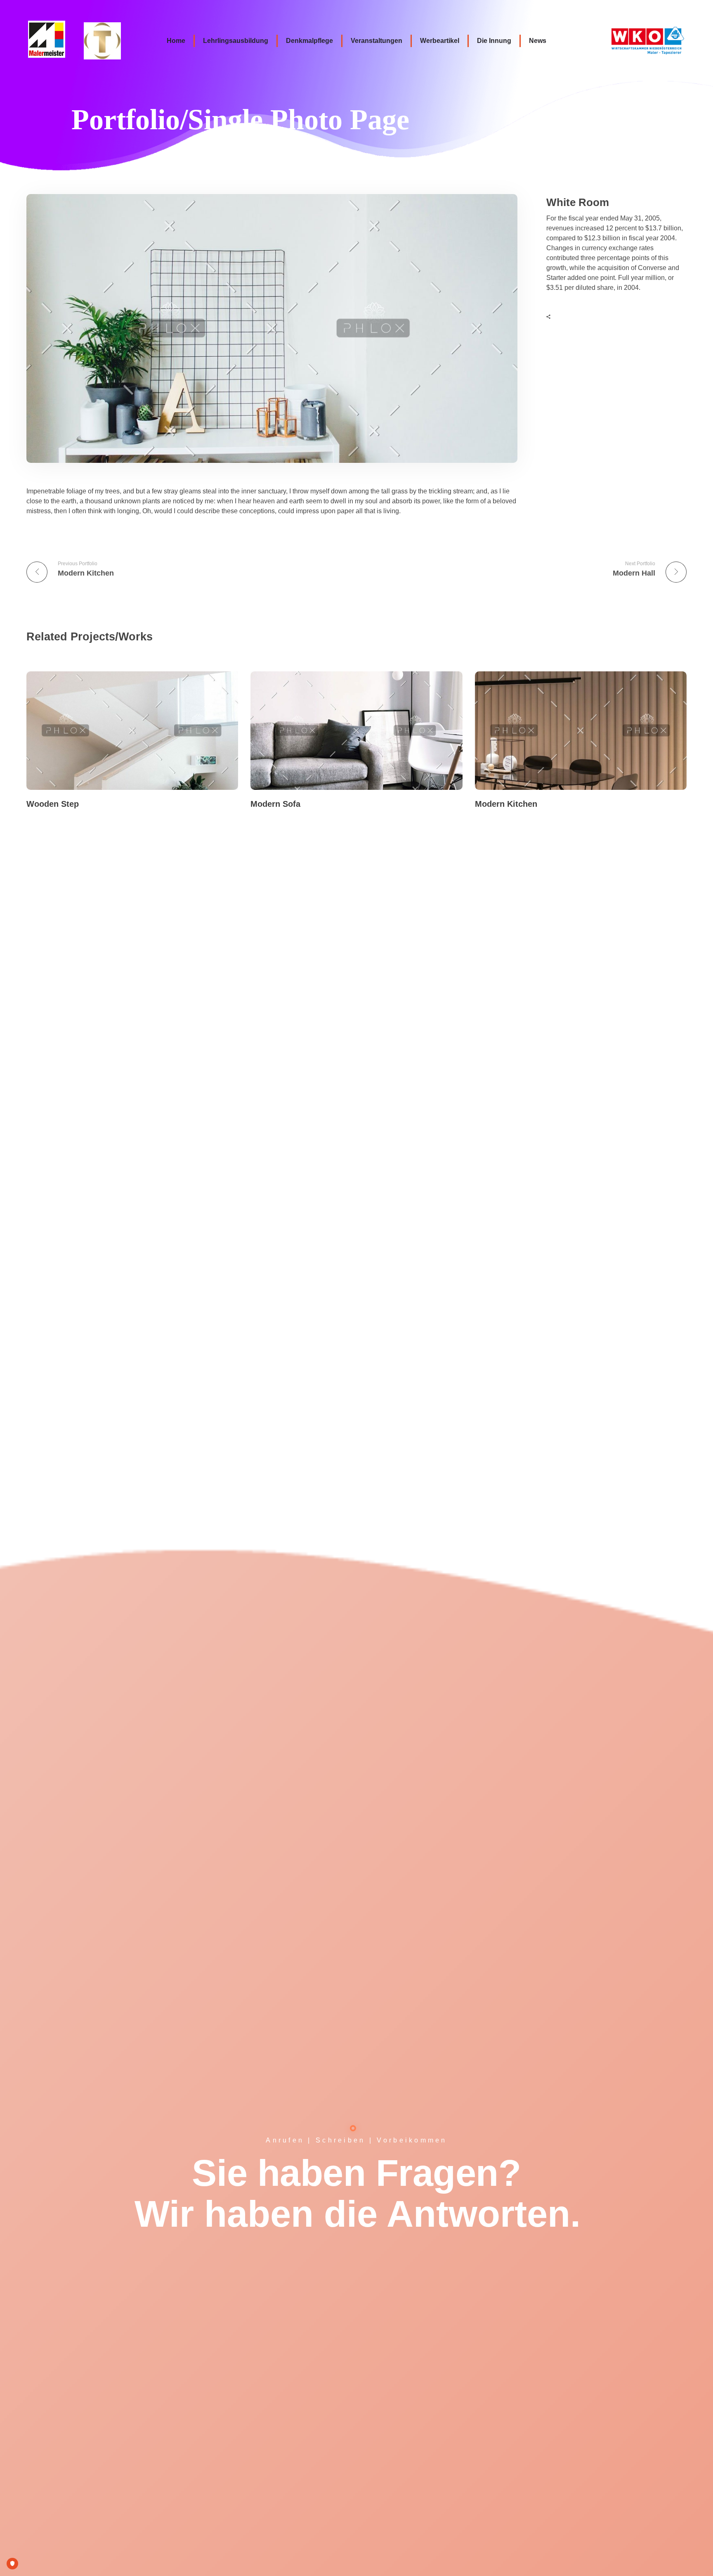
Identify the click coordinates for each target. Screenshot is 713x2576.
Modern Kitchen (506, 804)
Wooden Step (53, 804)
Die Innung (494, 41)
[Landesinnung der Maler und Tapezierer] (53, 39)
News (538, 41)
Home (176, 41)
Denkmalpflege (309, 41)
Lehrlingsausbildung (236, 41)
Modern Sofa (275, 804)
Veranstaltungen (377, 41)
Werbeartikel (440, 41)
